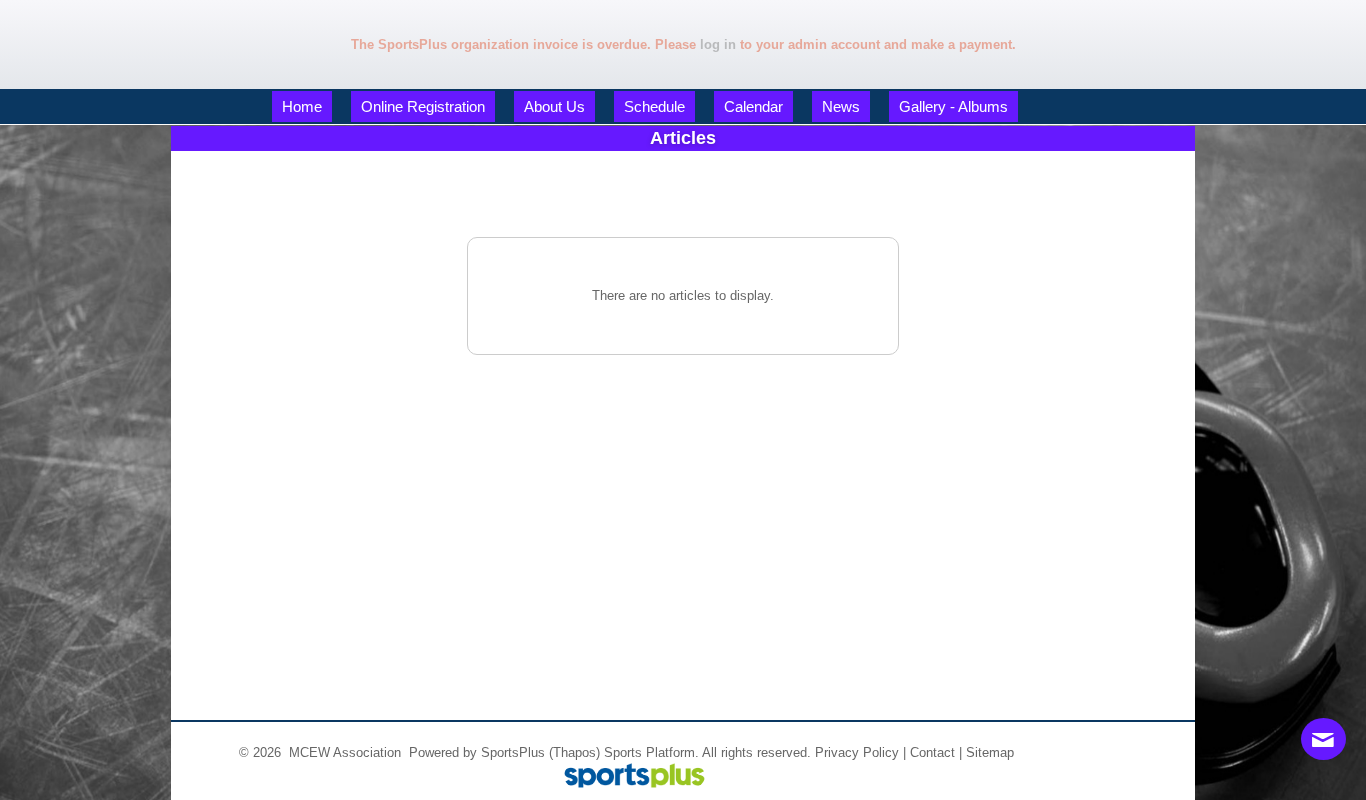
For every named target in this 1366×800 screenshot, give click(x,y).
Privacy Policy (857, 752)
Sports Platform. (651, 752)
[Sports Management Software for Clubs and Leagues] (626, 777)
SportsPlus (513, 752)
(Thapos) (574, 752)
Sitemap (990, 752)
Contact (932, 752)
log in (718, 44)
